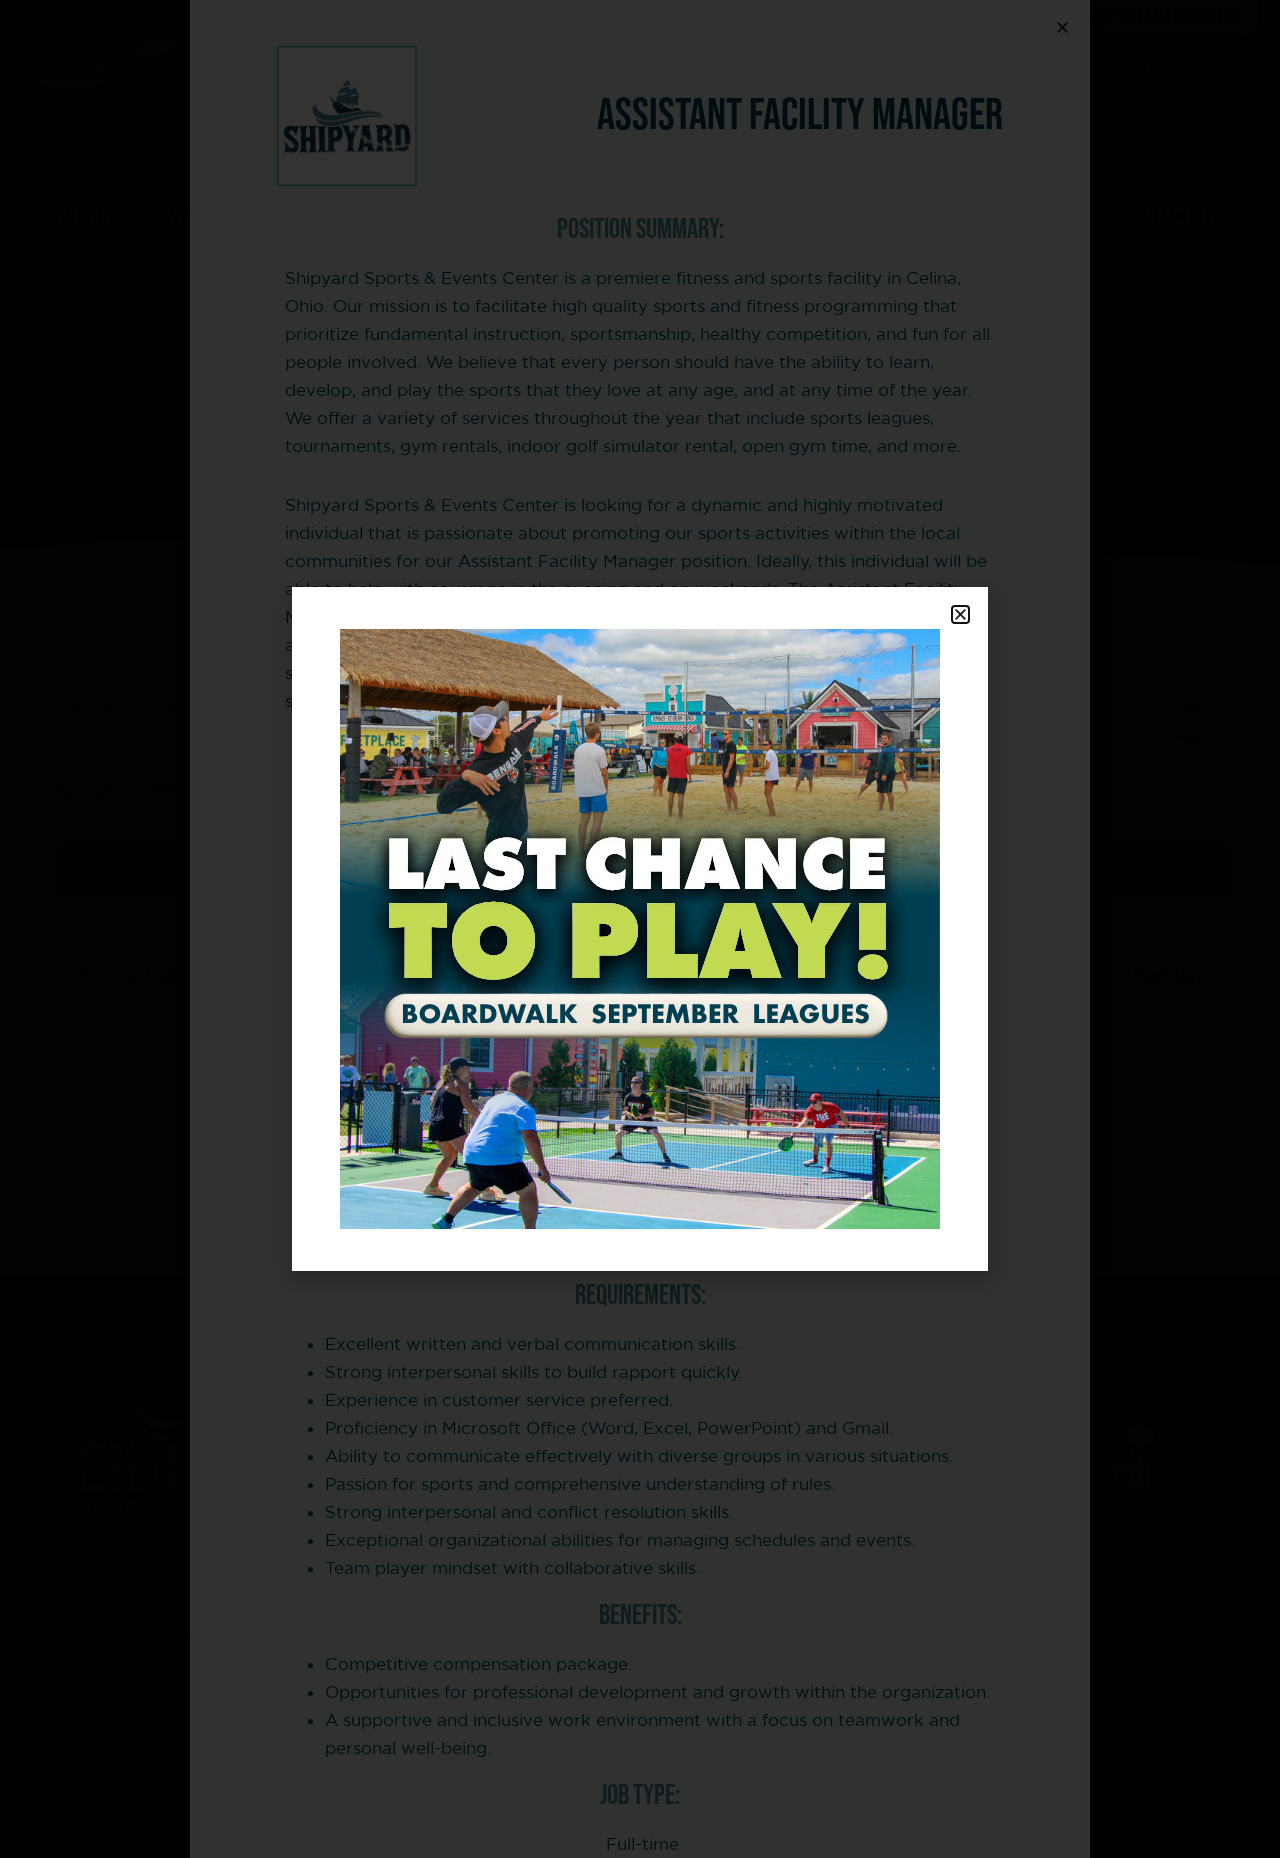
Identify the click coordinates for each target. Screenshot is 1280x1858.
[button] (960, 614)
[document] (640, 929)
